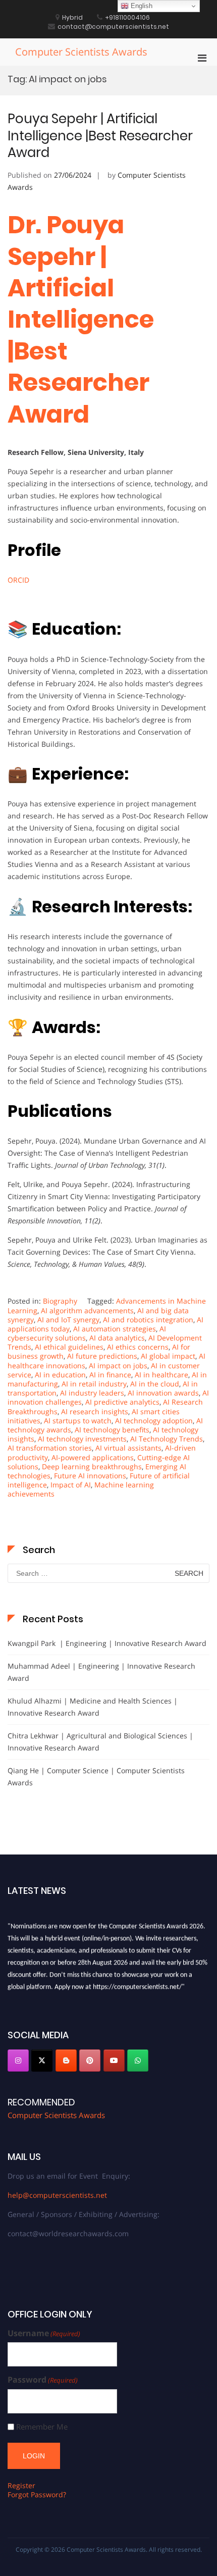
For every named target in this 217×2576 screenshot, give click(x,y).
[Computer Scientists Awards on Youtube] (114, 2060)
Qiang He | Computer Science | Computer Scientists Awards (96, 1776)
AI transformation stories (50, 1448)
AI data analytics (117, 1338)
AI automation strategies (115, 1329)
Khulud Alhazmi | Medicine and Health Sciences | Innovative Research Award (93, 1707)
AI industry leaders (92, 1393)
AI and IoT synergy (68, 1320)
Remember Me (42, 2427)
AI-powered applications (93, 1457)
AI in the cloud (155, 1384)
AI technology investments (82, 1439)
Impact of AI (71, 1485)
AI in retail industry (94, 1384)
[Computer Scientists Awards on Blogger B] (66, 2060)
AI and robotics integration (148, 1320)
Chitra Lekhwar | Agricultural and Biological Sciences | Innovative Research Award (100, 1742)
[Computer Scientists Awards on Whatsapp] (138, 2060)
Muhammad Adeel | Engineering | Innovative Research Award (101, 1672)
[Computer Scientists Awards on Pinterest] (90, 2060)
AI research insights (95, 1411)
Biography (60, 1301)
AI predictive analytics (122, 1402)
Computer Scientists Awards (81, 52)
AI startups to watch (78, 1421)
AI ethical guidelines (69, 1347)
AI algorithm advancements (87, 1310)
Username (44, 2333)
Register (21, 2485)
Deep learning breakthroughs (92, 1466)
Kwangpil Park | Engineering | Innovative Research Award (107, 1643)
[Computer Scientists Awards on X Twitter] (42, 2060)
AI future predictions (102, 1356)
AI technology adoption (154, 1421)
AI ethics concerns (138, 1347)
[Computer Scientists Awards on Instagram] (18, 2060)
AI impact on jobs (118, 1366)
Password (43, 2380)
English (141, 6)
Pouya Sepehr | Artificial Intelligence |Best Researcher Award (100, 136)
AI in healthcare (161, 1375)
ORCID (18, 580)
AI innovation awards (163, 1393)
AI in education (60, 1375)
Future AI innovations (90, 1476)
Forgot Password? (37, 2494)
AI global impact (168, 1356)
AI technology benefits (112, 1430)
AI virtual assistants (128, 1448)
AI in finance (110, 1375)
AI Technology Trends (167, 1439)
